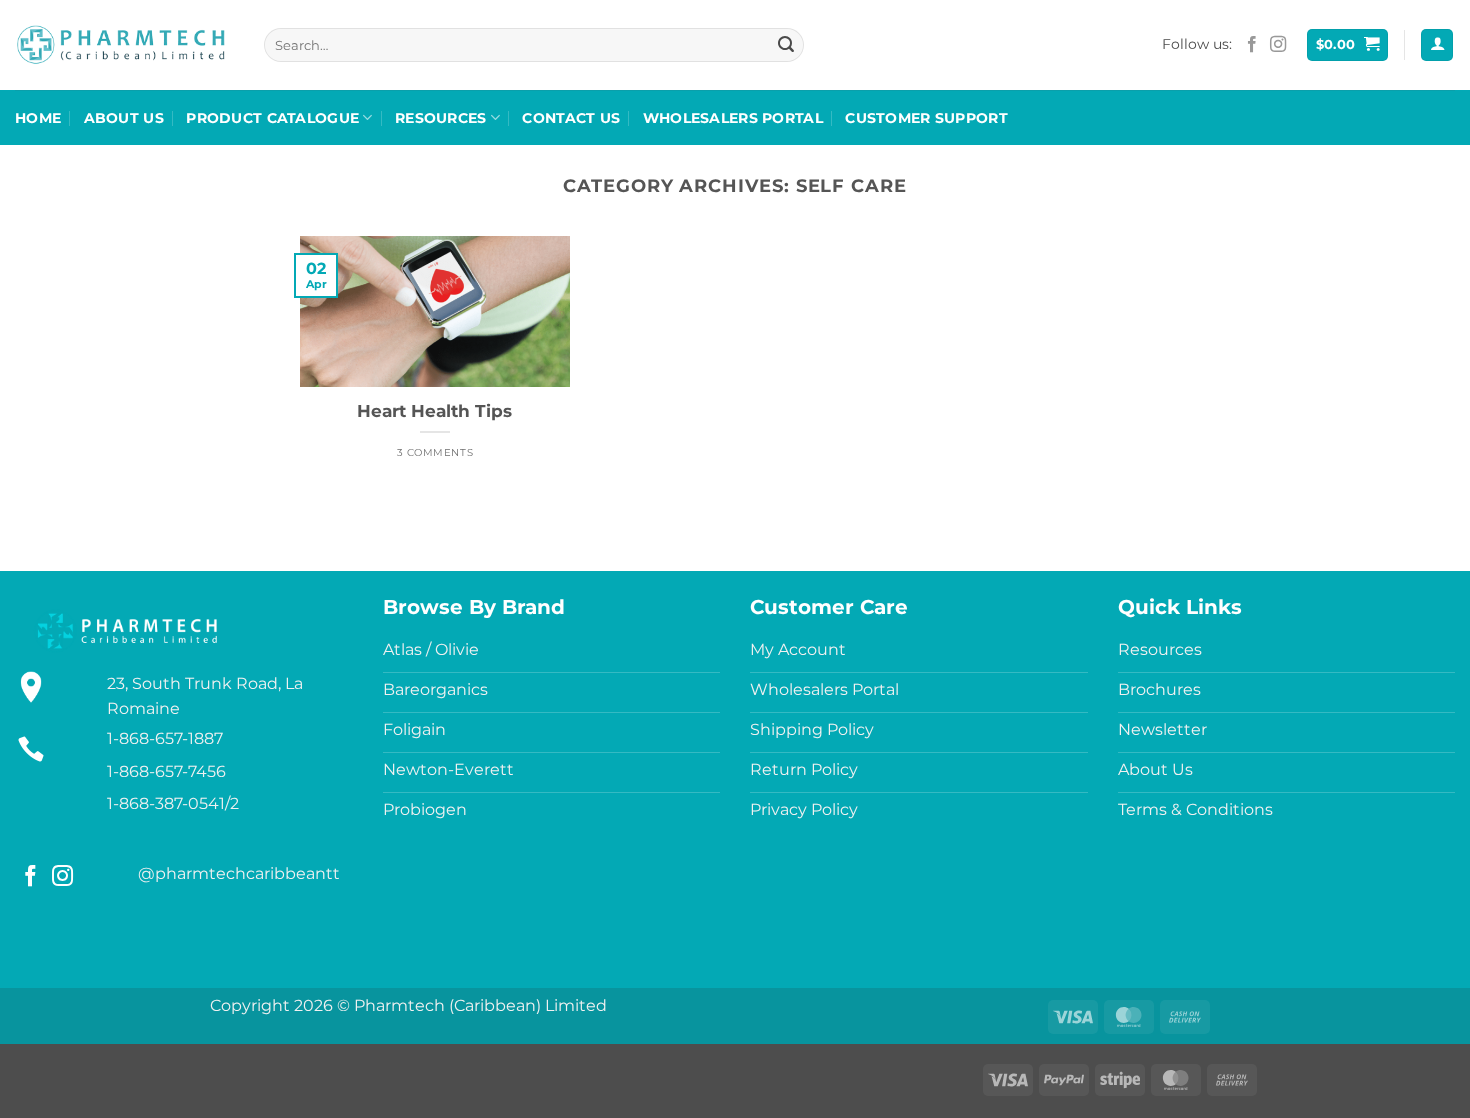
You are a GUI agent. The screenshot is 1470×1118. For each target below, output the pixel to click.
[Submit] (786, 45)
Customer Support (926, 118)
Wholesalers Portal (733, 118)
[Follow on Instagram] (1278, 45)
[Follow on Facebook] (1252, 45)
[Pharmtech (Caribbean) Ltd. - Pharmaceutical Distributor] (121, 45)
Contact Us (571, 118)
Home (38, 118)
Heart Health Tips (434, 411)
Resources (441, 118)
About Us (124, 118)
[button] (1348, 45)
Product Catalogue (272, 118)
